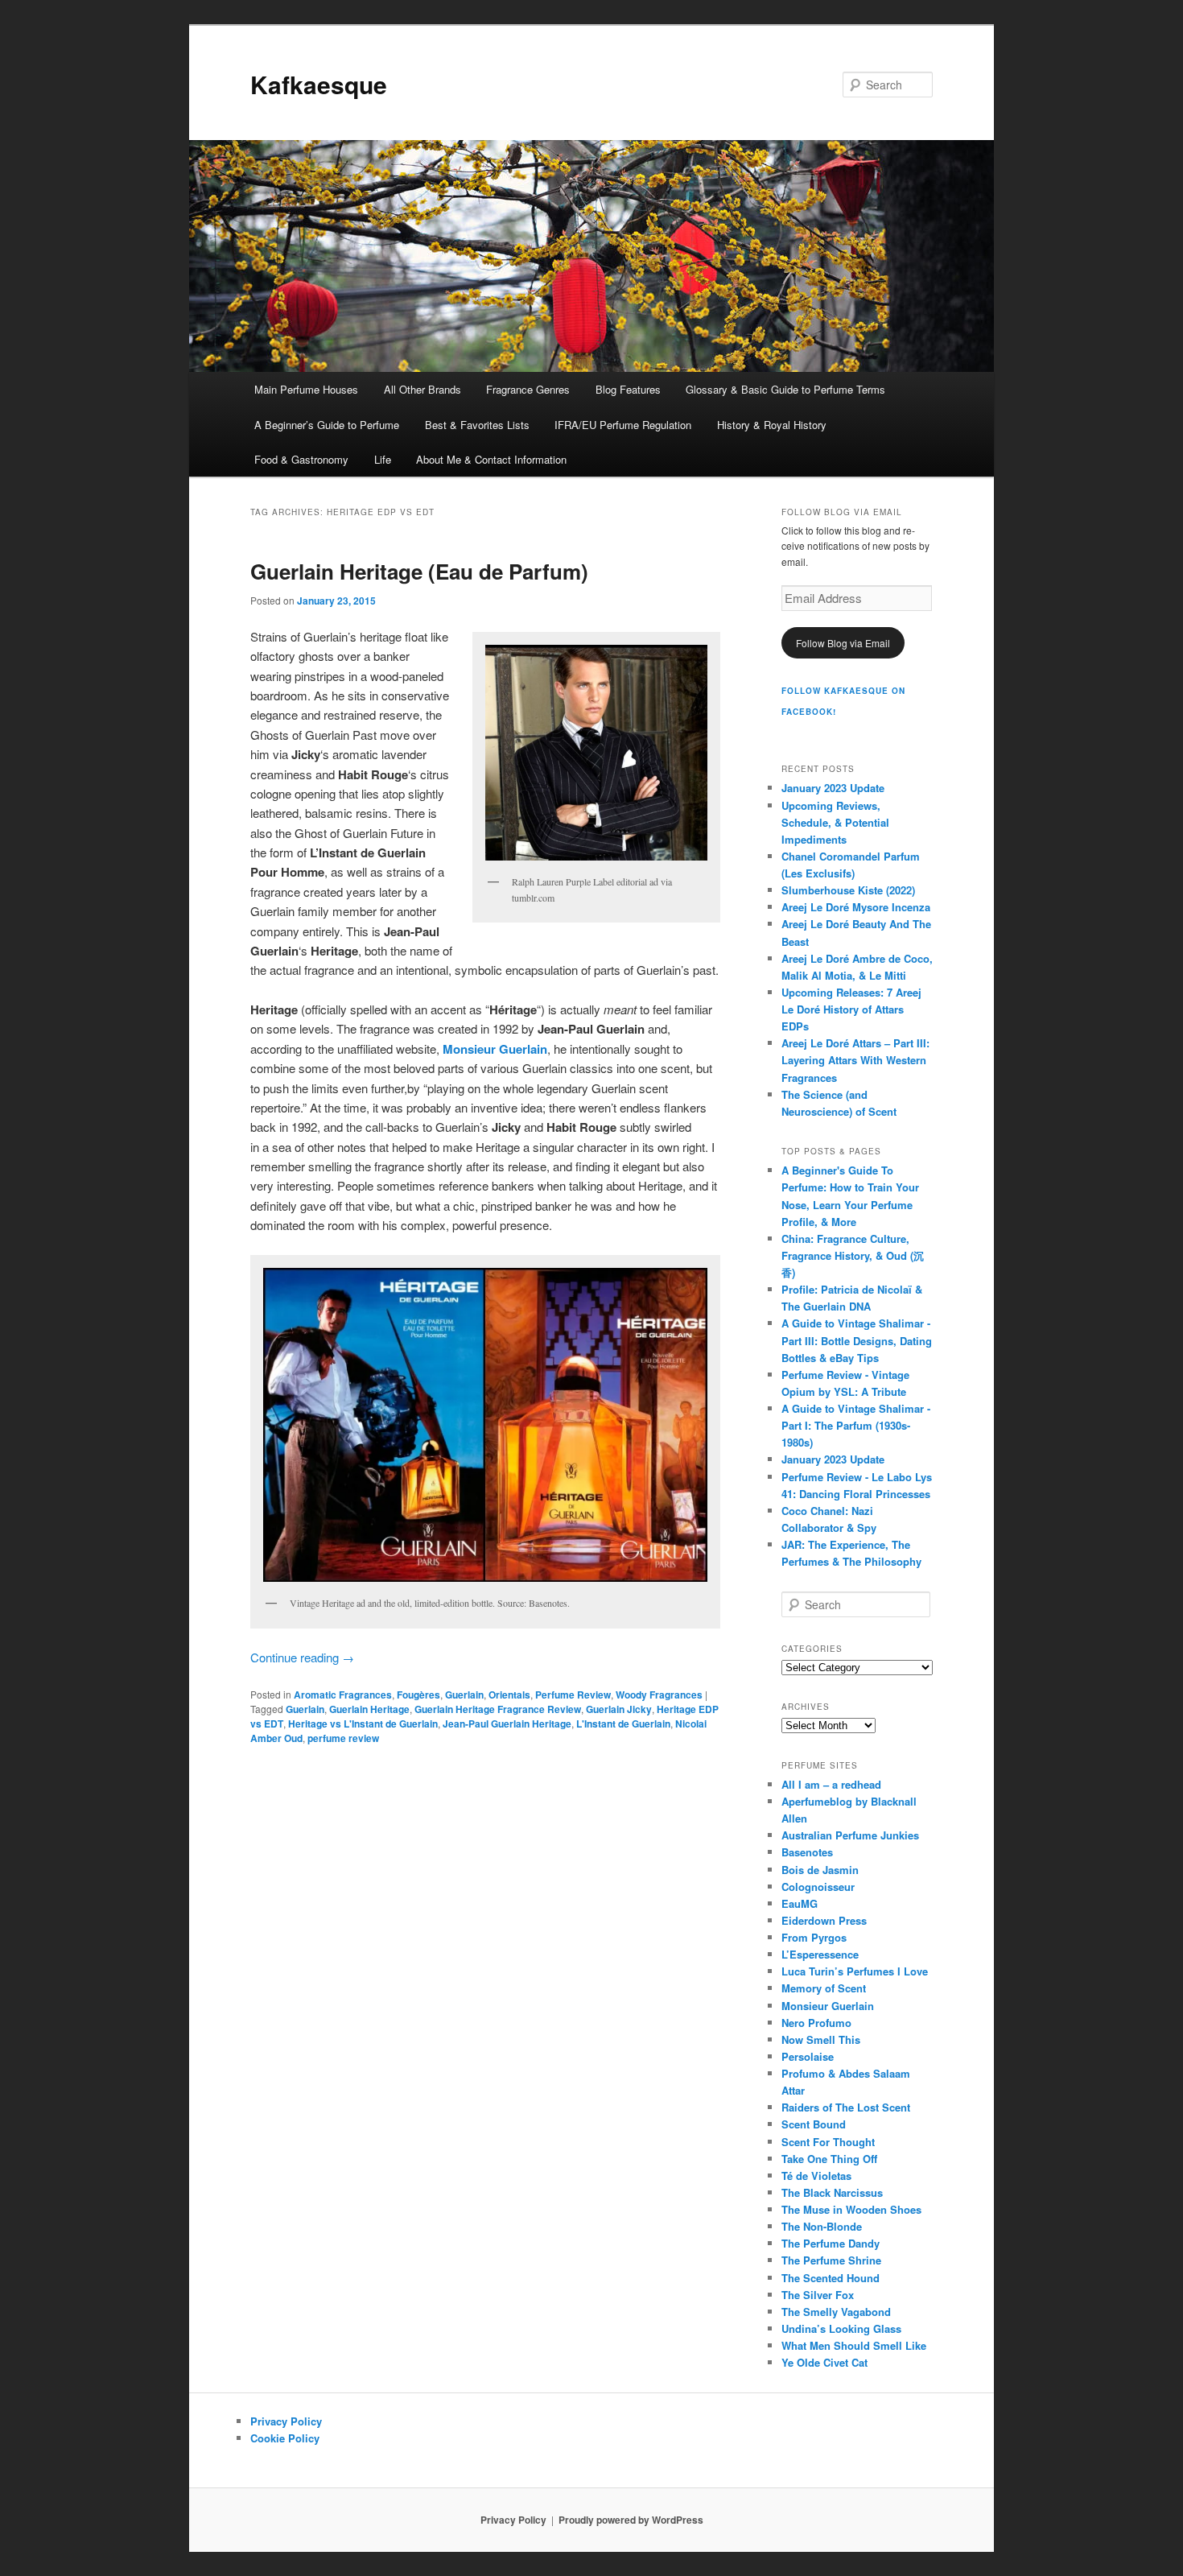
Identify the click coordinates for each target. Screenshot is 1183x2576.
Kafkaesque (319, 84)
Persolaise (808, 2056)
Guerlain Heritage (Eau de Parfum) (419, 571)
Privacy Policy (286, 2421)
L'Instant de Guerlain (623, 1724)
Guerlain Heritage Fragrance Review (498, 1709)
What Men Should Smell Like (854, 2345)
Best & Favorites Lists (477, 425)
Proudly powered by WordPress (631, 2520)
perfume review (343, 1738)
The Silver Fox (818, 2295)
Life (383, 459)
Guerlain (464, 1695)
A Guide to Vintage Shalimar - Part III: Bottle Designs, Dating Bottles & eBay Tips (857, 1340)
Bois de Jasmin (820, 1870)
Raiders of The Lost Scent (846, 2107)
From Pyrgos (814, 1937)
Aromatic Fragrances (343, 1695)
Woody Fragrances (659, 1695)
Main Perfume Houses (306, 389)
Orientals (509, 1695)
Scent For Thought (828, 2142)
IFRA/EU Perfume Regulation (623, 425)
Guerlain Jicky (619, 1709)
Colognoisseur (818, 1887)
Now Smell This (821, 2039)
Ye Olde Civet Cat (824, 2362)
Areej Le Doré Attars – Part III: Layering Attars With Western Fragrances (855, 1060)
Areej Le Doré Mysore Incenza (856, 907)
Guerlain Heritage (369, 1709)
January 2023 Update (833, 788)
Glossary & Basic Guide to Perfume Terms (785, 389)
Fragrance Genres (528, 389)
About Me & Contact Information (491, 459)
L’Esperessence (820, 1954)
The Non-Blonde (822, 2226)
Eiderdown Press (824, 1920)
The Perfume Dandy (831, 2243)
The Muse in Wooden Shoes (851, 2209)
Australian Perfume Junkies (850, 1835)
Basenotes (807, 1852)
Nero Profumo (816, 2023)
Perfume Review (573, 1695)
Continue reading (302, 1657)
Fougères (418, 1695)
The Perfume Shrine (831, 2260)
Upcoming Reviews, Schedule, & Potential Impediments (835, 822)
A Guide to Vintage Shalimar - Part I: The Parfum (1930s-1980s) (856, 1425)
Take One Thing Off (829, 2159)
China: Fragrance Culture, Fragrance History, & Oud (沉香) (853, 1255)
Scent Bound (814, 2124)
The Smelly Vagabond (836, 2312)
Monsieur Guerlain (828, 2006)
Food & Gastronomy (301, 459)
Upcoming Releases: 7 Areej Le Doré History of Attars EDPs (851, 1009)
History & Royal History (772, 425)
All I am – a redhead (831, 1784)
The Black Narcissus (832, 2192)
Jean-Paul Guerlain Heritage (507, 1724)
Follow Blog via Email (843, 643)
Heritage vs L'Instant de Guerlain (363, 1724)
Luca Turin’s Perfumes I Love (855, 1971)
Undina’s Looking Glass (841, 2328)
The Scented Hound (831, 2278)
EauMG (800, 1903)
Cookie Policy (285, 2438)
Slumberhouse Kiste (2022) (848, 890)
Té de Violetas (816, 2176)
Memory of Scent (824, 1988)
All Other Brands (422, 389)
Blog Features (628, 389)
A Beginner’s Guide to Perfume (327, 425)
